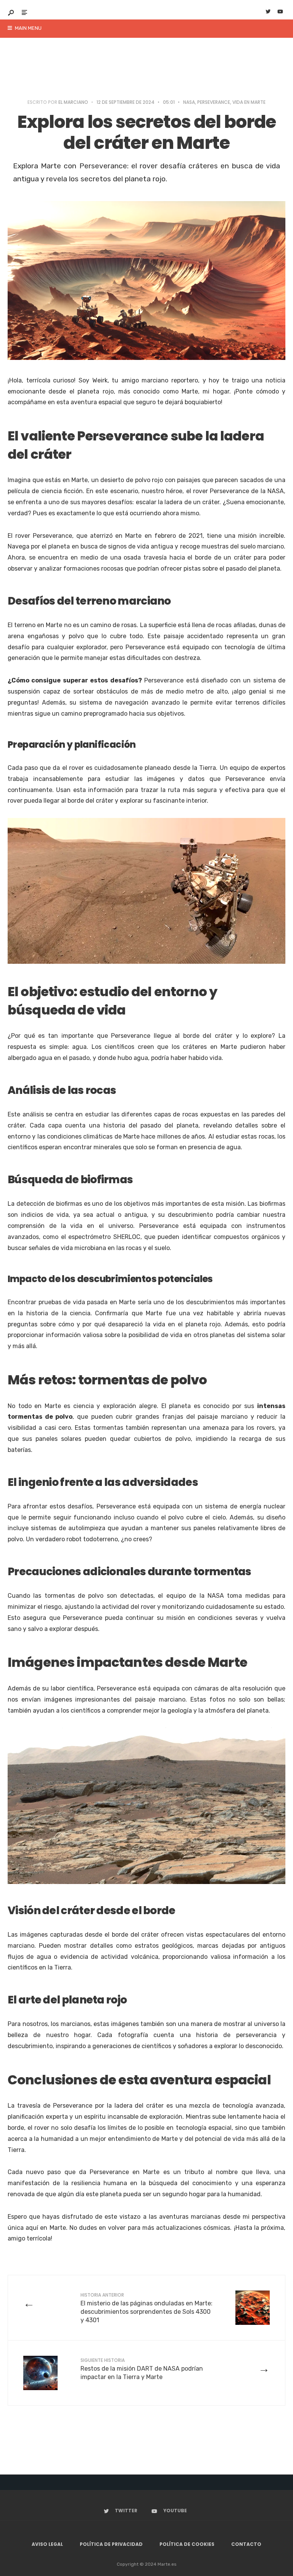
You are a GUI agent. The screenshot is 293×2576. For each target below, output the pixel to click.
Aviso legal (47, 2544)
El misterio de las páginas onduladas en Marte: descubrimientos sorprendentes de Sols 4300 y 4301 (146, 2308)
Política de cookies (187, 2544)
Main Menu (28, 28)
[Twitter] (268, 12)
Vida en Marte (249, 102)
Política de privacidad (111, 2544)
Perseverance (214, 102)
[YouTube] (280, 12)
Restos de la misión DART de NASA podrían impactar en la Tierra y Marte (142, 2369)
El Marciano (73, 102)
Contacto (246, 2544)
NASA (189, 102)
